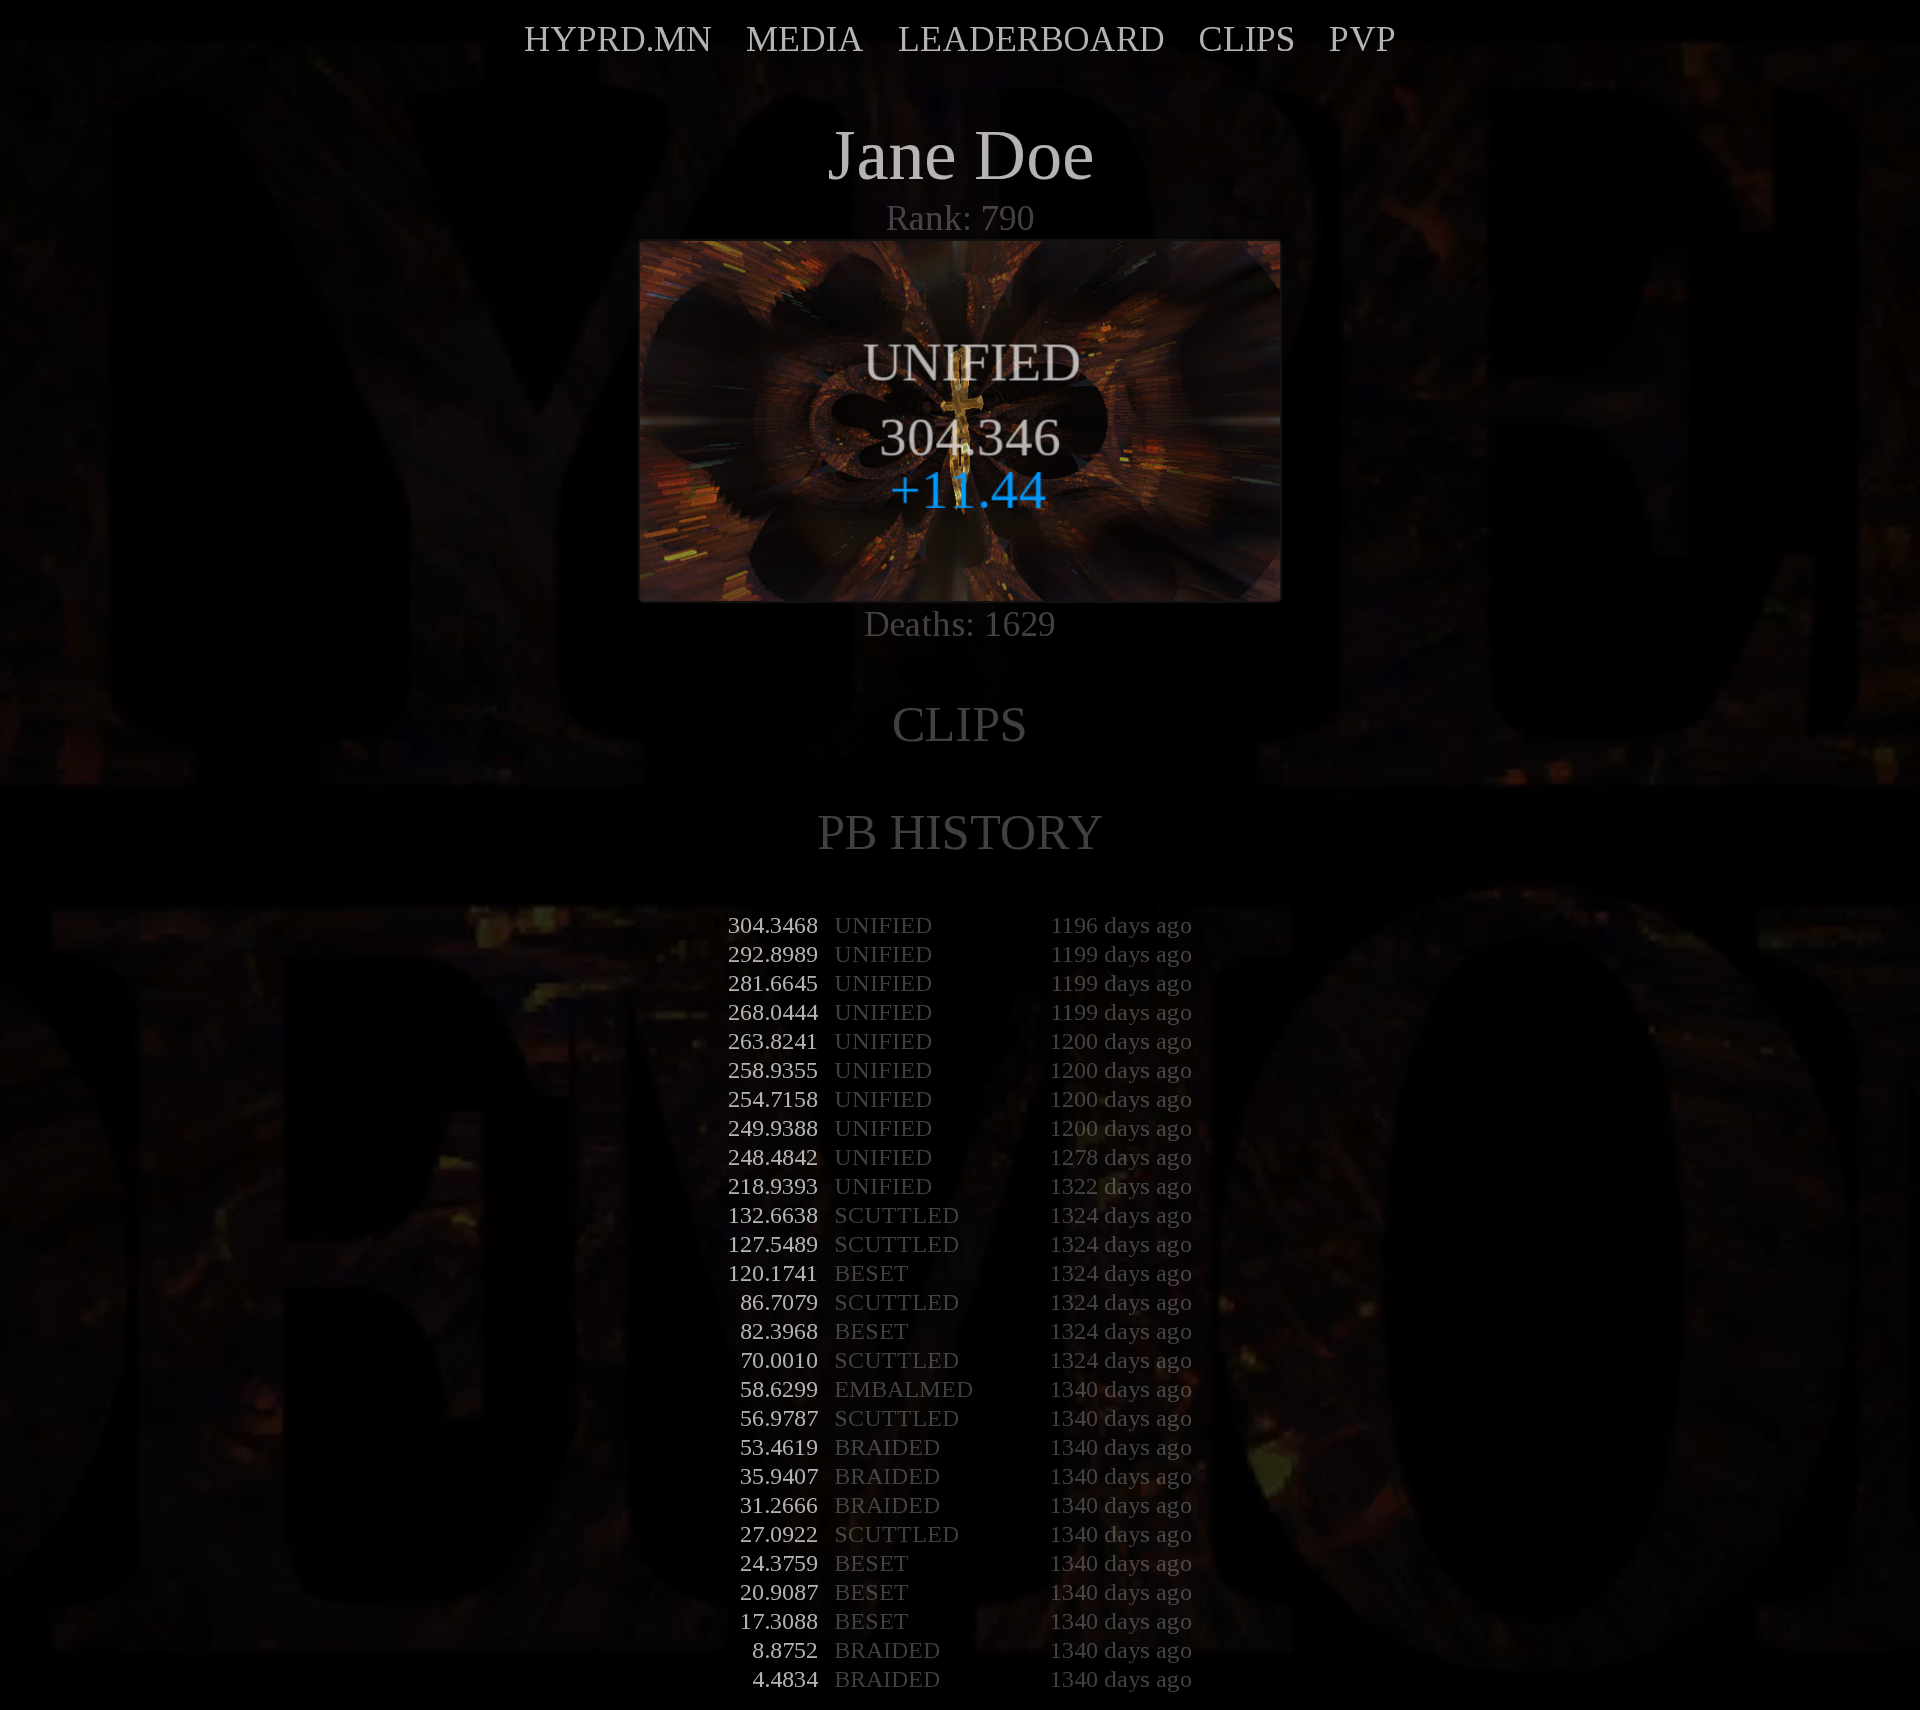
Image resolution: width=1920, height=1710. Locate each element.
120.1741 (773, 1273)
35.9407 (779, 1476)
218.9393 (773, 1186)
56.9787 (779, 1418)
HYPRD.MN (618, 39)
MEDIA (805, 39)
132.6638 (773, 1215)
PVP (1362, 39)
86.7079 (779, 1302)
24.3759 (779, 1563)
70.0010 (779, 1360)
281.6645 (773, 983)
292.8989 (773, 954)
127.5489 (773, 1244)
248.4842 (773, 1157)
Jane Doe (960, 155)
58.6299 (779, 1389)
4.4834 (785, 1679)
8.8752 (785, 1650)
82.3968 (779, 1331)
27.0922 (779, 1534)
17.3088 (779, 1621)
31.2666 (779, 1505)
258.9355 (773, 1070)
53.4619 (779, 1447)
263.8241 (773, 1041)
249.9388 (773, 1128)
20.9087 (779, 1592)
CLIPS (1247, 39)
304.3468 (773, 925)
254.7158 (773, 1099)
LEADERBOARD (1031, 39)
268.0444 (773, 1012)
